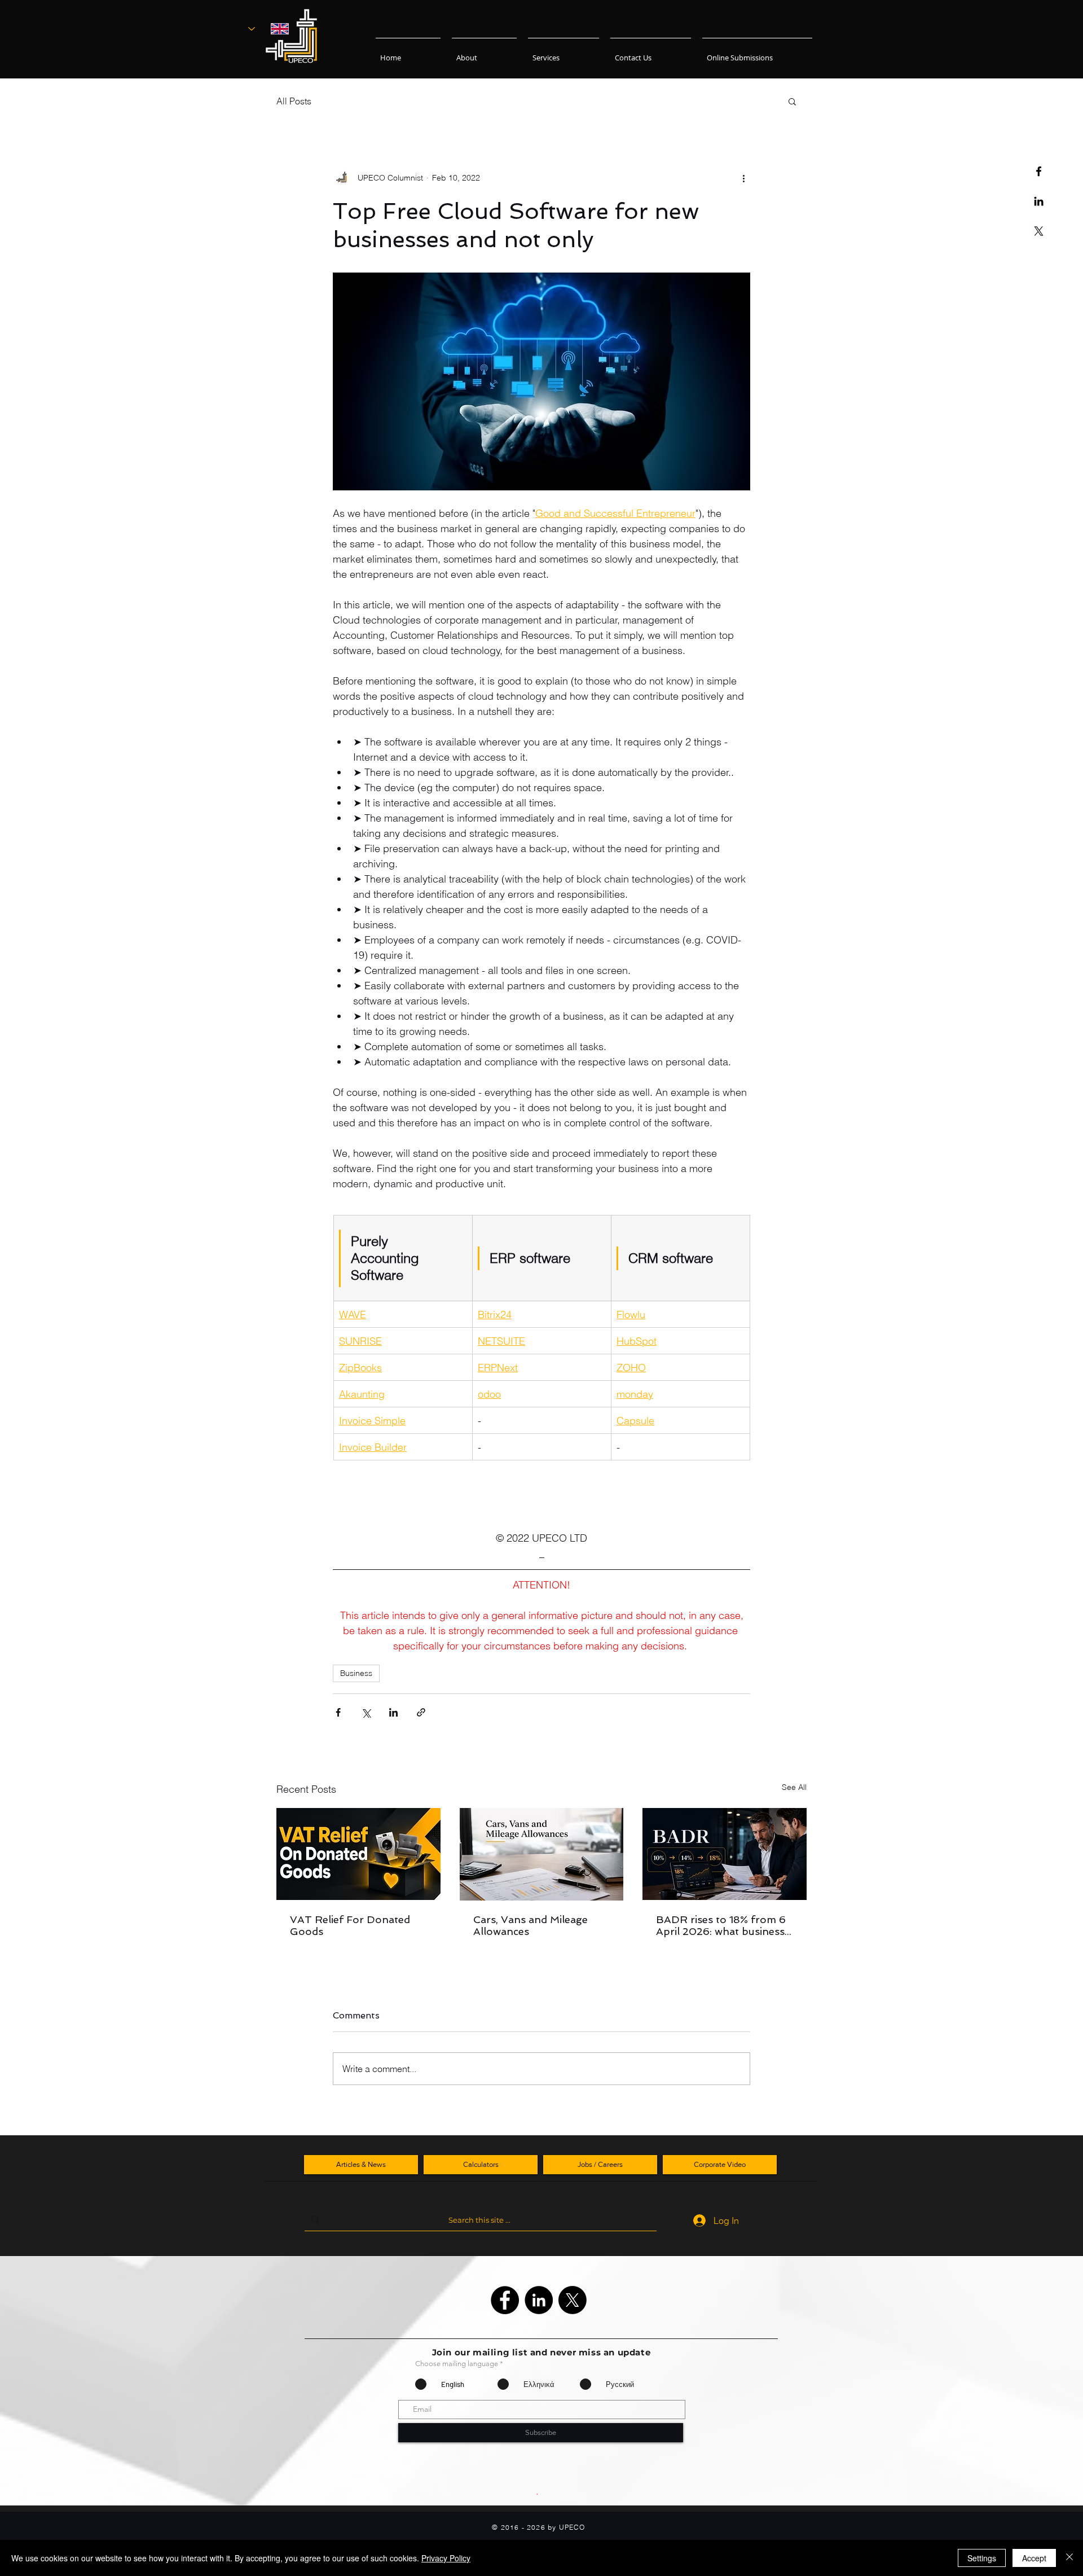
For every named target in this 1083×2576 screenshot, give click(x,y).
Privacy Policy (446, 2558)
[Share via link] (421, 1712)
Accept (1034, 2558)
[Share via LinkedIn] (393, 1712)
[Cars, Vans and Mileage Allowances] (542, 1854)
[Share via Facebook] (338, 1712)
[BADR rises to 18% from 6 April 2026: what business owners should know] (725, 1854)
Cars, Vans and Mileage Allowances (531, 1925)
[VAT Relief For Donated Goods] (358, 1854)
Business (356, 1673)
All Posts (294, 101)
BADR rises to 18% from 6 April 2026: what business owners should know (721, 1925)
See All (794, 1787)
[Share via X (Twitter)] (366, 1712)
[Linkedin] (1039, 201)
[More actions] (743, 178)
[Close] (1069, 2558)
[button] (792, 101)
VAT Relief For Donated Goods (350, 1925)
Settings (982, 2558)
